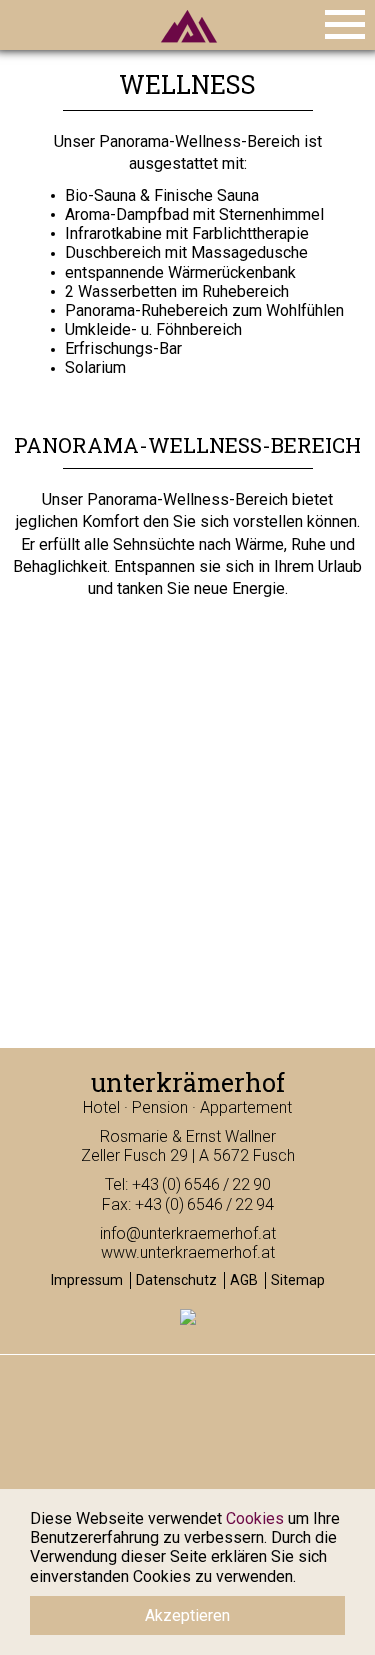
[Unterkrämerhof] (188, 47)
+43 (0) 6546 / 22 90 (201, 1184)
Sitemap (298, 1280)
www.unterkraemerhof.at (188, 1252)
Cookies (255, 1518)
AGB (244, 1280)
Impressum (87, 1280)
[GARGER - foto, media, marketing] (188, 1321)
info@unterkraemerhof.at (188, 1233)
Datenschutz (176, 1280)
